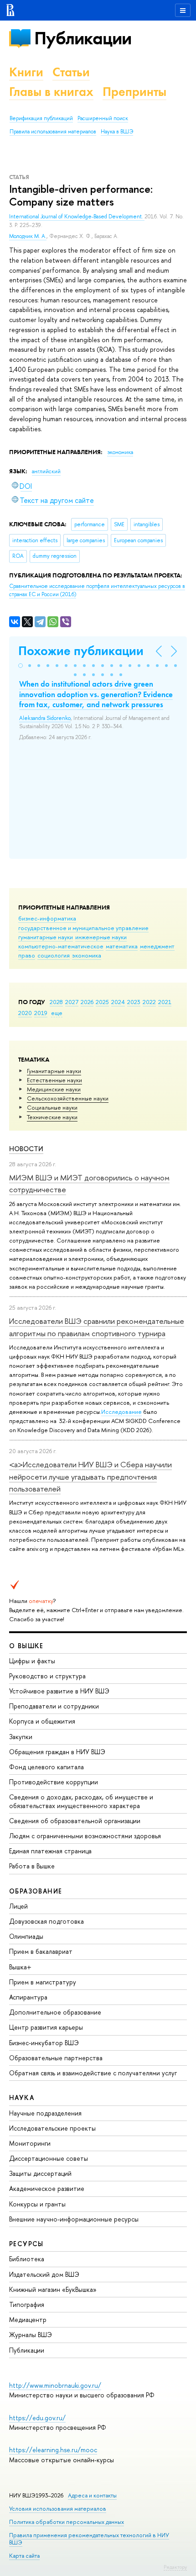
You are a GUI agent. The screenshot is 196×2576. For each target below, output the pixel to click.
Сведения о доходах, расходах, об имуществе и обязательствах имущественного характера (81, 1801)
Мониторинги (30, 2143)
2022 (149, 1002)
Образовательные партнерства (56, 2058)
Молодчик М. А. (28, 236)
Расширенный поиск (103, 118)
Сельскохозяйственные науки (68, 1098)
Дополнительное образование (55, 2012)
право (27, 955)
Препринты (134, 92)
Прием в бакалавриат (41, 1951)
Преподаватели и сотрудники (54, 1706)
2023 (134, 1002)
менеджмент (157, 946)
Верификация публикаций (41, 118)
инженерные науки (101, 937)
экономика (87, 955)
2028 (56, 1002)
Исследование (121, 1412)
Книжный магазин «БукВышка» (53, 2289)
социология (54, 955)
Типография (27, 2304)
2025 (102, 1002)
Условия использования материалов (58, 2509)
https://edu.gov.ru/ (37, 2418)
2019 (41, 1013)
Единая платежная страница (50, 1851)
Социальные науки (52, 1107)
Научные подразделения (45, 2113)
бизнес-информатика (47, 918)
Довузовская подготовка (46, 1921)
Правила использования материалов (53, 132)
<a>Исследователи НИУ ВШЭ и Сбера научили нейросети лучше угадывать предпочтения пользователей (90, 1476)
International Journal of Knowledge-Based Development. (77, 217)
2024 (118, 1002)
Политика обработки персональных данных (67, 2522)
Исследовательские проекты (52, 2128)
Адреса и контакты (92, 2495)
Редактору (175, 2567)
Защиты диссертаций (40, 2173)
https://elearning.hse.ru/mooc (53, 2450)
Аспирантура (28, 1997)
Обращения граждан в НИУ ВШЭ (57, 1752)
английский (46, 471)
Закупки (21, 1737)
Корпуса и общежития (42, 1721)
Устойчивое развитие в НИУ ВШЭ (59, 1691)
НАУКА (22, 2097)
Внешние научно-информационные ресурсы (74, 2219)
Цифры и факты (32, 1661)
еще (57, 1013)
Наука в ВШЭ (117, 132)
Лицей (18, 1906)
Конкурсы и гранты (37, 2204)
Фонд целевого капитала (46, 1767)
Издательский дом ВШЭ (44, 2274)
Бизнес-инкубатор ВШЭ (44, 2043)
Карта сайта (24, 2556)
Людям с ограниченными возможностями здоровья (85, 1836)
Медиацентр (28, 2319)
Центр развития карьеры (46, 2027)
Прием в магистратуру (43, 1982)
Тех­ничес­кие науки (52, 1117)
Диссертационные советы (49, 2158)
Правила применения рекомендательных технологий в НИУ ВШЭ (89, 2539)
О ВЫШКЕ (26, 1646)
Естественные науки (54, 1080)
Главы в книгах (51, 92)
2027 (72, 1002)
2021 (165, 1002)
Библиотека (27, 2259)
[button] (21, 666)
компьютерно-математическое (61, 946)
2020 (25, 1013)
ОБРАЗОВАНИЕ (36, 1891)
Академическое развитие (47, 2188)
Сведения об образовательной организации (75, 1821)
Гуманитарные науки (54, 1071)
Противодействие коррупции (54, 1782)
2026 (87, 1002)
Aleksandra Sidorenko (45, 718)
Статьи (71, 72)
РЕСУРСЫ (26, 2244)
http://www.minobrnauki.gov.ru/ (55, 2385)
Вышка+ (20, 1967)
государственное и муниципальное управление (83, 928)
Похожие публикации (81, 651)
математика (122, 946)
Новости (26, 1149)
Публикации (83, 38)
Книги (26, 72)
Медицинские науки (54, 1089)
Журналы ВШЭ (31, 2335)
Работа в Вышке (32, 1866)
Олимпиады (26, 1936)
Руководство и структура (47, 1676)
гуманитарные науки (46, 937)
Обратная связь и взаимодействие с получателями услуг (93, 2073)
